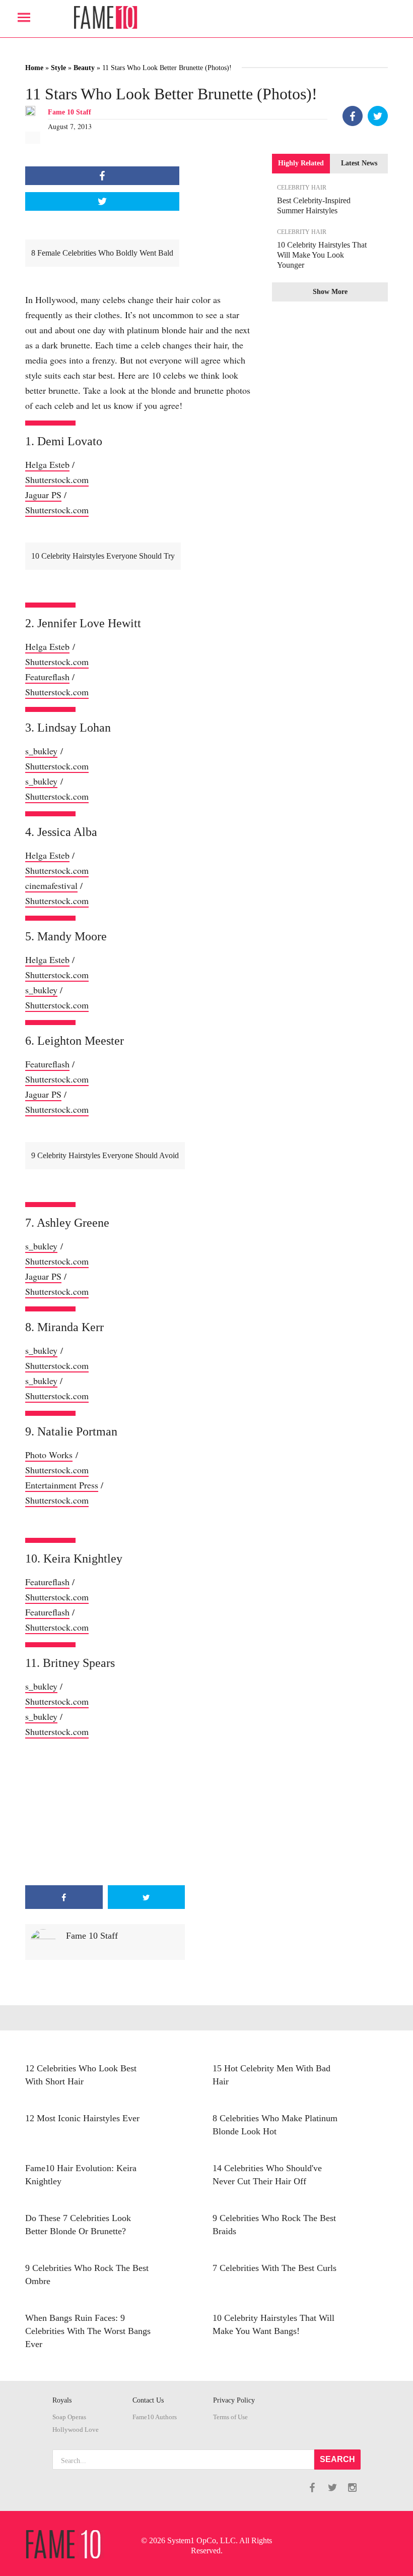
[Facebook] (353, 116)
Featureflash (47, 677)
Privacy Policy (234, 2400)
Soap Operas (69, 2417)
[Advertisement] (105, 1812)
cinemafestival (51, 885)
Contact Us (148, 2400)
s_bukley (41, 751)
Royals (62, 2400)
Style (58, 68)
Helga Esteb (47, 464)
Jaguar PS (43, 495)
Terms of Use (230, 2417)
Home (34, 68)
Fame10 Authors (155, 2417)
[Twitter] (378, 116)
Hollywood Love (76, 2430)
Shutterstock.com (57, 480)
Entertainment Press (62, 1485)
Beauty (84, 68)
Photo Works (49, 1455)
